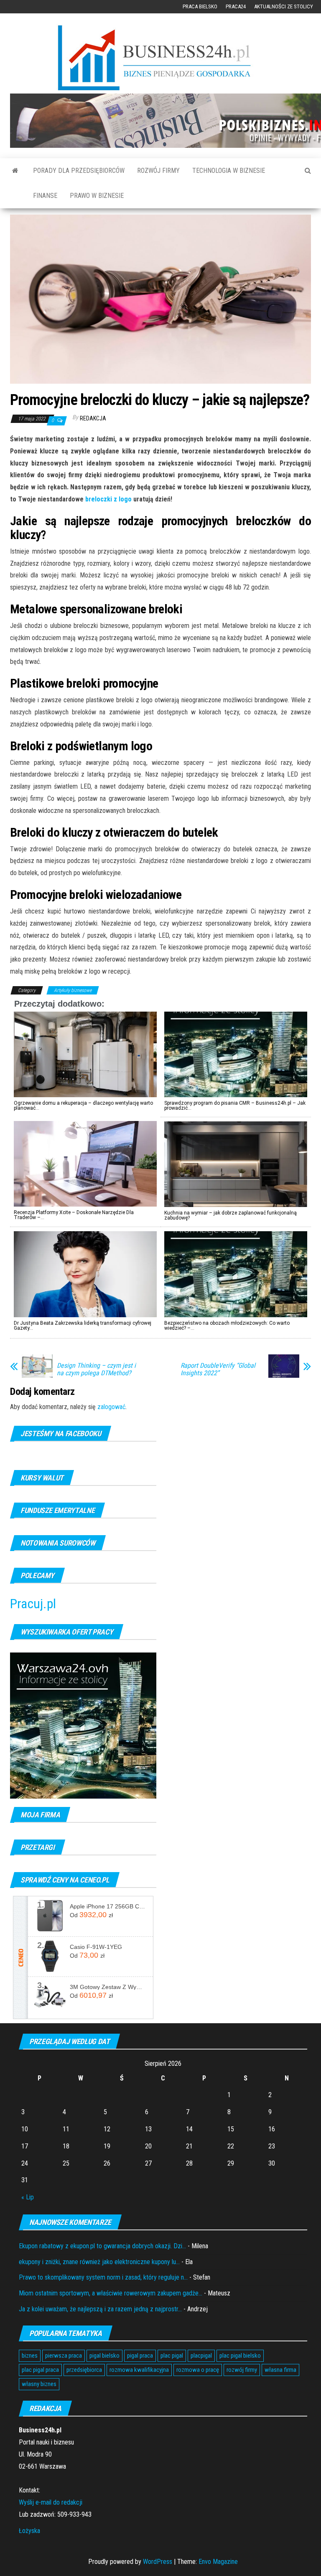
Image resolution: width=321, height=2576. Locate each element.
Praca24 (236, 6)
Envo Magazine (218, 2562)
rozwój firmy (242, 2370)
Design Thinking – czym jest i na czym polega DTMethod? (96, 1369)
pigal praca (140, 2356)
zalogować (111, 1407)
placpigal (201, 2356)
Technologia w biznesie (229, 171)
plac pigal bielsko (240, 2356)
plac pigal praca (40, 2370)
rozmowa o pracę (198, 2370)
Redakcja (93, 418)
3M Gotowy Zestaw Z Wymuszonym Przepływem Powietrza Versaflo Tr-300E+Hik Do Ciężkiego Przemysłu (108, 1987)
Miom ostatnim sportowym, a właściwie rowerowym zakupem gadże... (111, 2293)
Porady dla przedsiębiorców (79, 171)
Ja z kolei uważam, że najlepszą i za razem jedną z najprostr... (100, 2309)
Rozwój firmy (158, 171)
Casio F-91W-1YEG (96, 1947)
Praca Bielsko (200, 6)
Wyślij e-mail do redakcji (51, 2502)
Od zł (91, 1915)
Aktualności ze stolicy (284, 6)
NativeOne (160, 1343)
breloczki (99, 499)
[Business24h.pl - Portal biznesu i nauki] (160, 58)
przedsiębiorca (84, 2370)
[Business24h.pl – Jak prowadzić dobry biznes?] (15, 171)
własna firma (280, 2370)
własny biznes (39, 2384)
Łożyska (29, 2531)
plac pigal (172, 2356)
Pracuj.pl (33, 1604)
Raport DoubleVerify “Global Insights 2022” (218, 1369)
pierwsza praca (64, 2356)
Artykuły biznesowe (73, 990)
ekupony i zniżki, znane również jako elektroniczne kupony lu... (99, 2262)
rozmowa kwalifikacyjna (139, 2370)
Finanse (45, 196)
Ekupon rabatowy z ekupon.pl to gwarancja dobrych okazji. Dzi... (102, 2246)
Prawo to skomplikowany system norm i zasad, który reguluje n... (103, 2277)
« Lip (28, 2197)
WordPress (158, 2562)
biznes (30, 2356)
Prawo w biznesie (97, 196)
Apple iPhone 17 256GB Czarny (108, 1906)
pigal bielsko (104, 2356)
